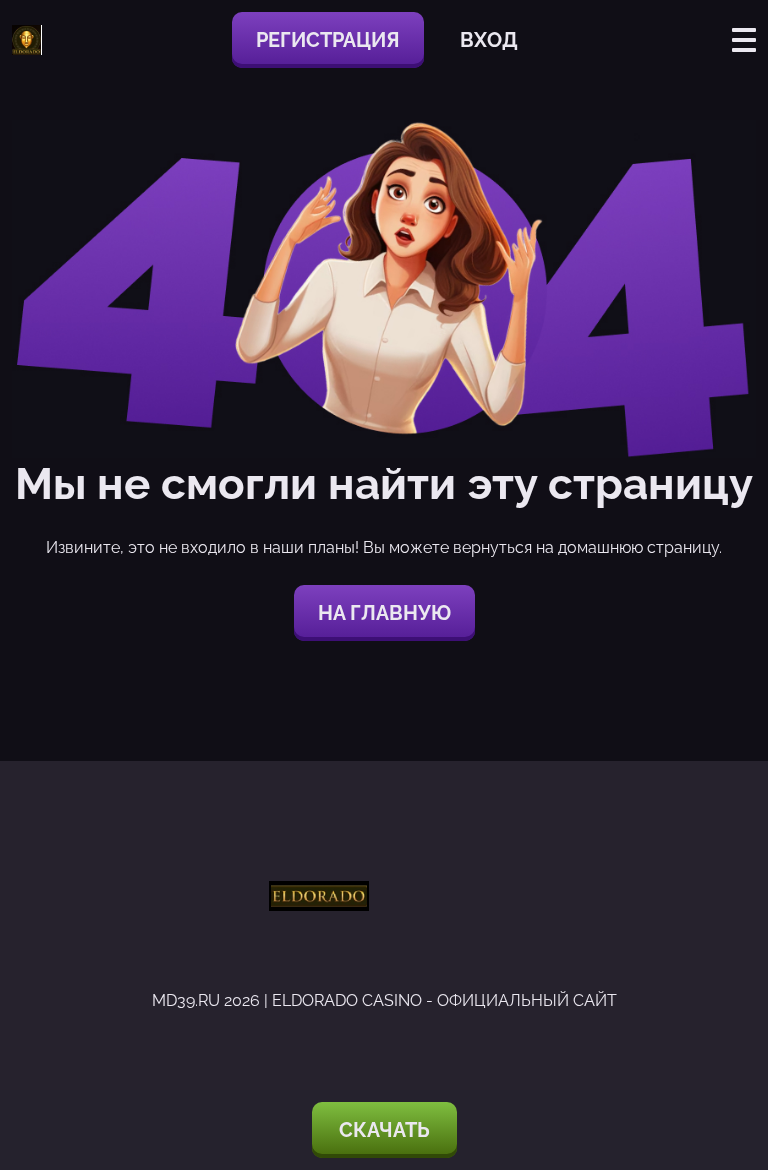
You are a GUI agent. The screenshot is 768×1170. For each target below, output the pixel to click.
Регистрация (328, 40)
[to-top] (730, 1048)
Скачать (384, 1130)
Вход (489, 40)
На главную (384, 613)
